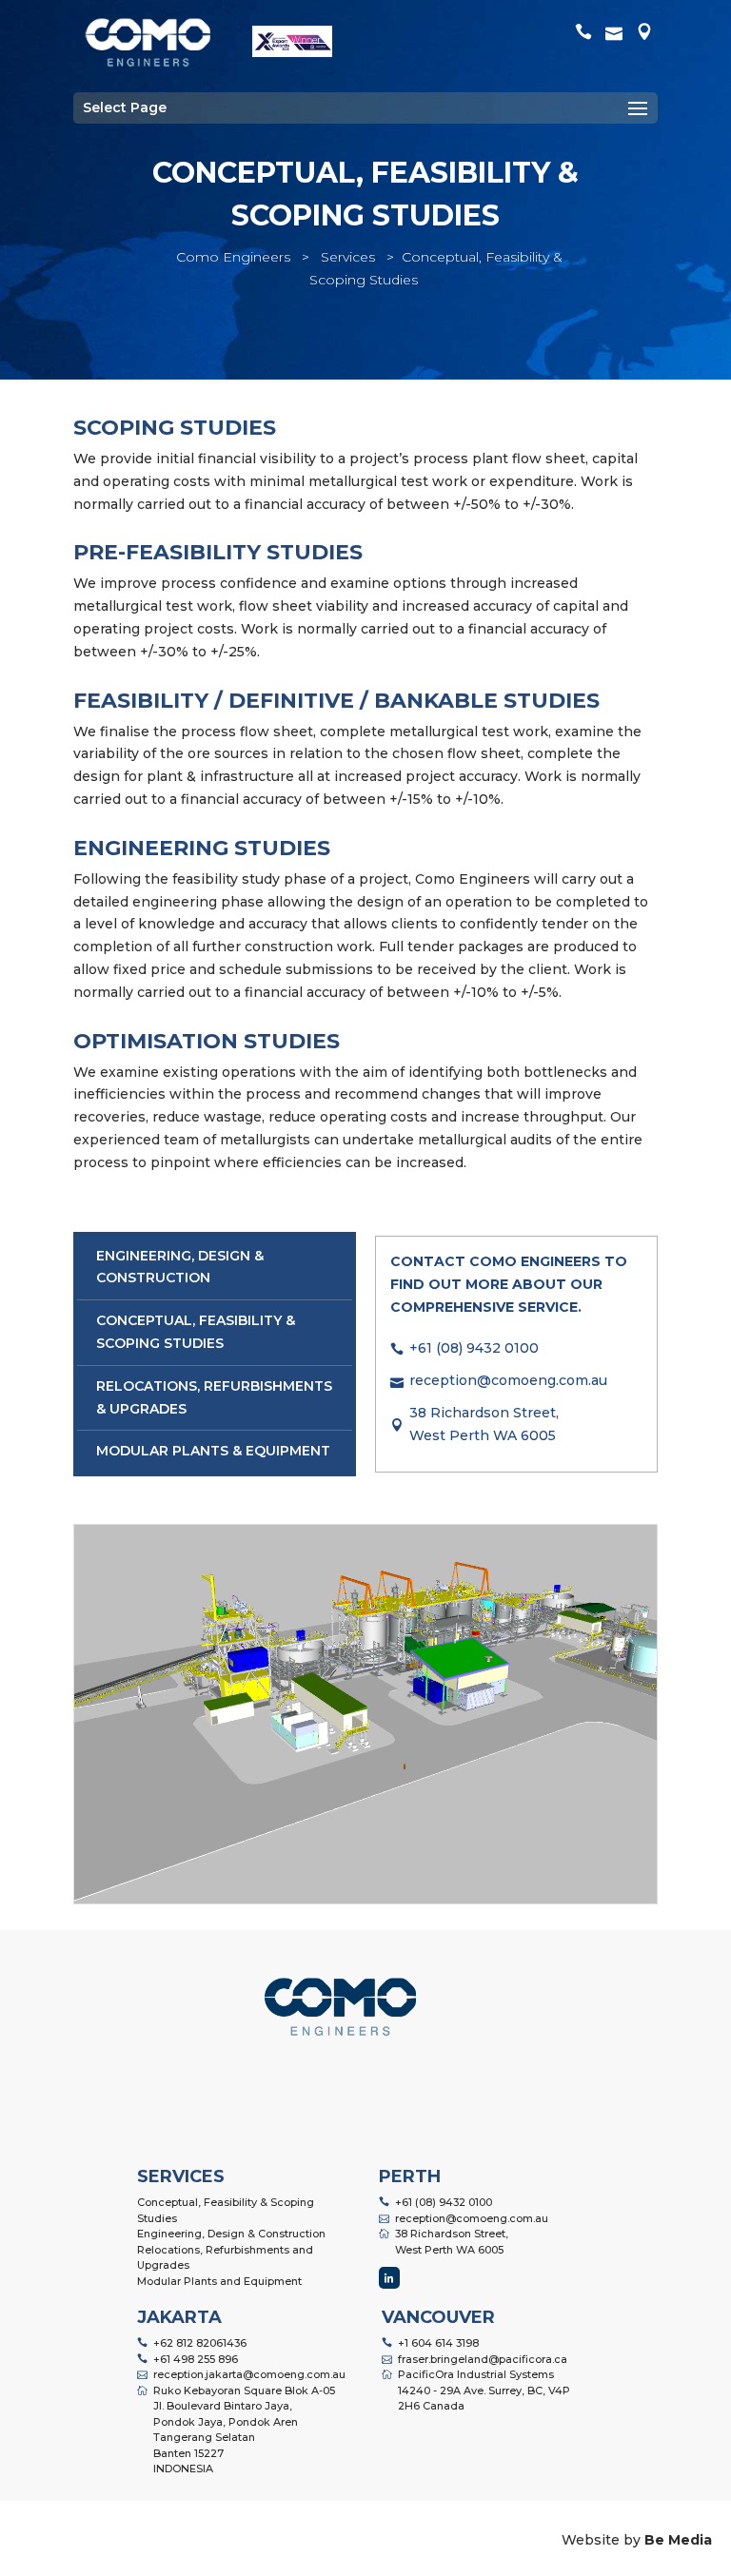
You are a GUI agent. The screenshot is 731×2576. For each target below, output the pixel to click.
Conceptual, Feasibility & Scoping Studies (226, 2210)
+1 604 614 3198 (438, 2343)
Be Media (678, 2540)
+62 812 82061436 (200, 2343)
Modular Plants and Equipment (219, 2281)
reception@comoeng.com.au (508, 1380)
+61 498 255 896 (196, 2359)
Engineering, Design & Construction (231, 2234)
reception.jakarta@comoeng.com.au (249, 2374)
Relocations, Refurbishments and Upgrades (225, 2258)
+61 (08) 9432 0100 (474, 1348)
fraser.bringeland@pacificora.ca (483, 2359)
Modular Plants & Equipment (213, 1451)
